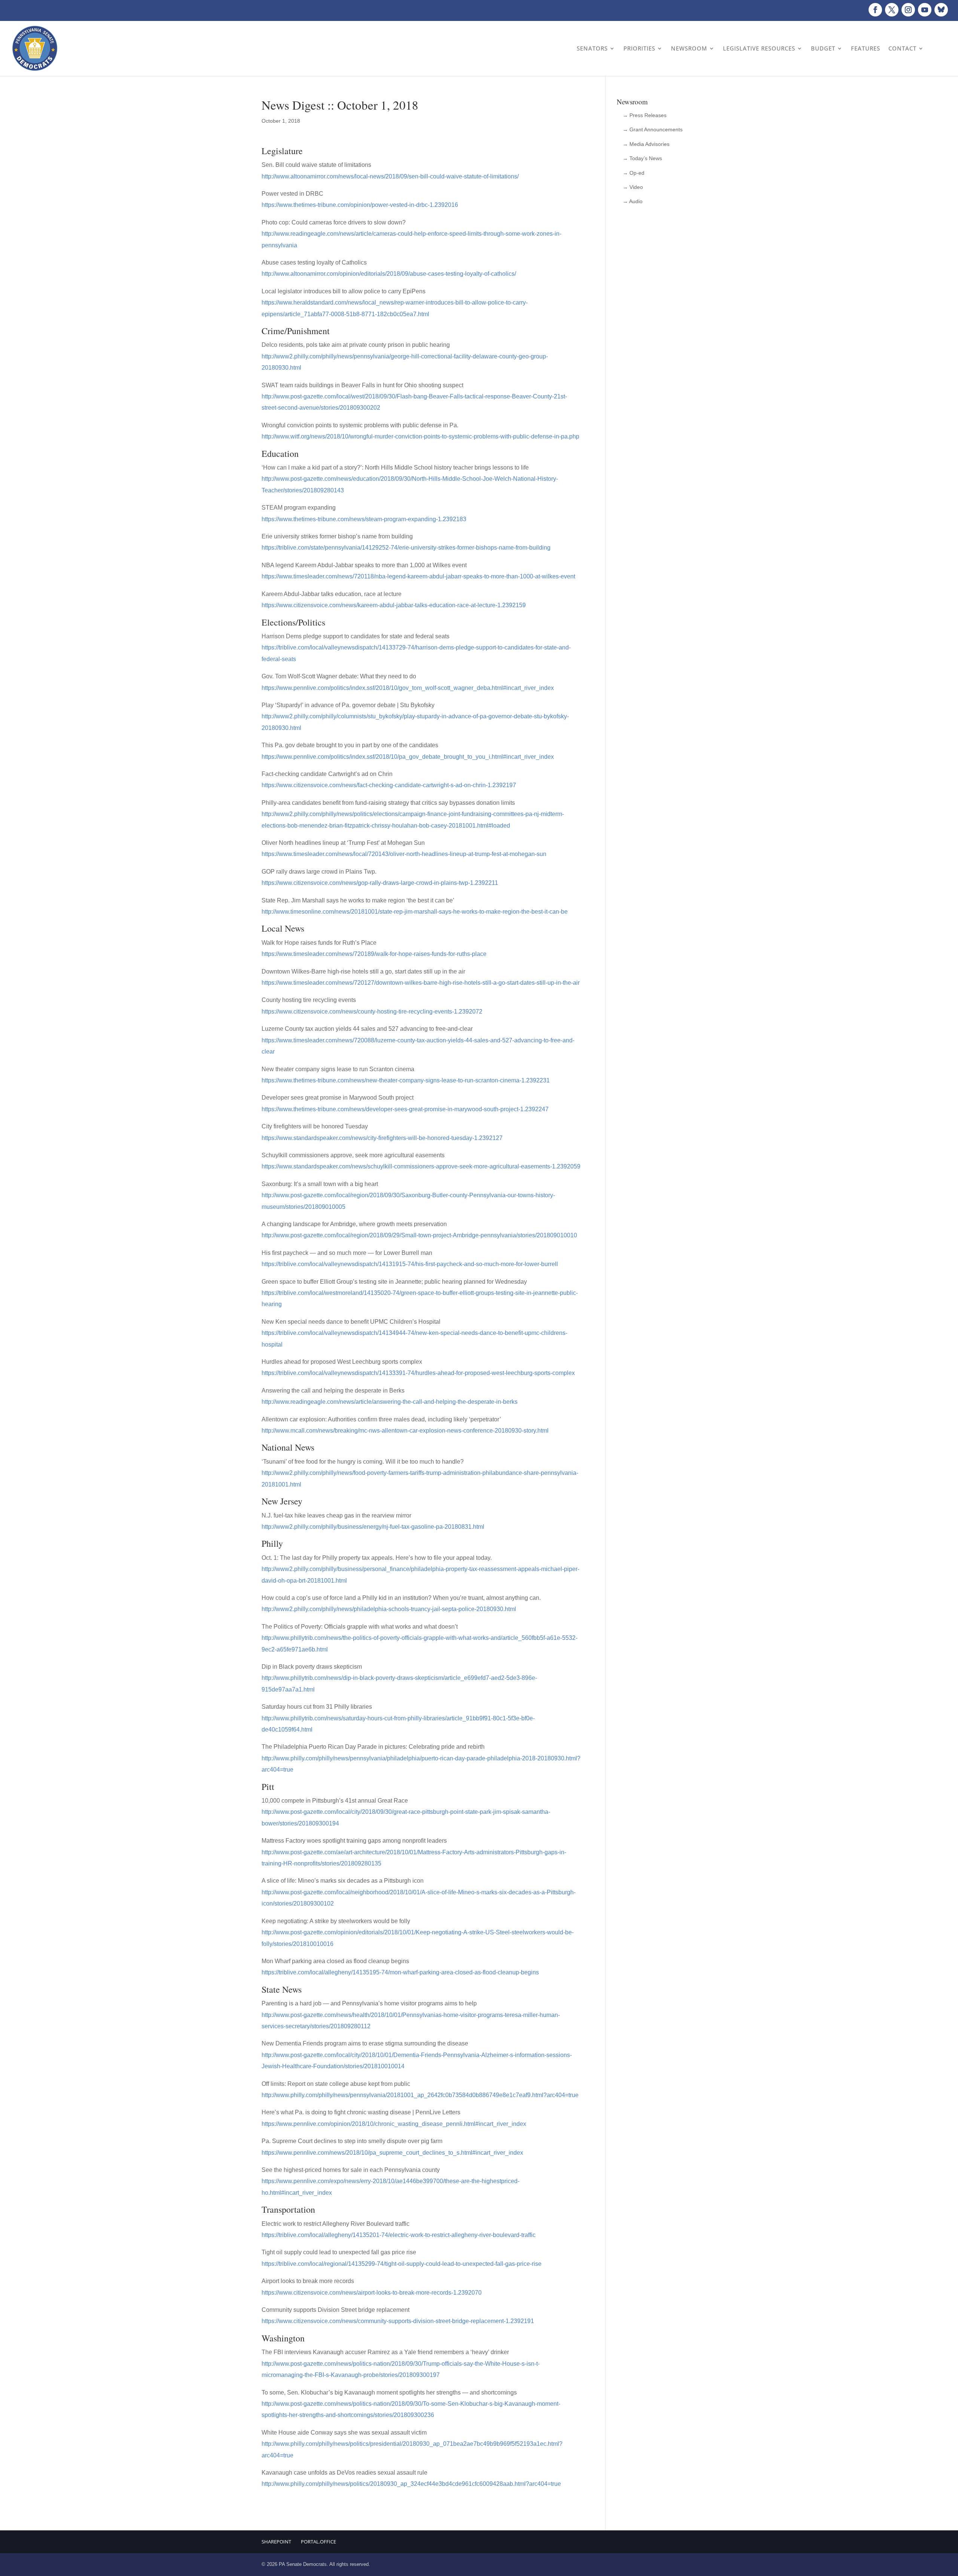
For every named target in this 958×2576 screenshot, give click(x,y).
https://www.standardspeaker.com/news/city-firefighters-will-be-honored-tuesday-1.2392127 (382, 1138)
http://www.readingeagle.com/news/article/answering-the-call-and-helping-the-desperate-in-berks (390, 1402)
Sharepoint (276, 2542)
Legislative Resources (759, 48)
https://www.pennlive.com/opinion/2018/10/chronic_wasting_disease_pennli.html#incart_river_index (394, 2124)
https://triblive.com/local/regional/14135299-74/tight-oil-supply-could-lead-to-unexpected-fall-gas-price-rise (402, 2264)
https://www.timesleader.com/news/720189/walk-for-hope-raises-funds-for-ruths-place (374, 954)
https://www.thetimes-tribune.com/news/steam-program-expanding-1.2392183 (364, 519)
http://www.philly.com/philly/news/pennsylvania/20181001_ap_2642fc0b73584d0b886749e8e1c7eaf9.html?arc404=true (420, 2095)
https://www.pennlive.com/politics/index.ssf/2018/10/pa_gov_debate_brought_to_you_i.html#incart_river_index (408, 757)
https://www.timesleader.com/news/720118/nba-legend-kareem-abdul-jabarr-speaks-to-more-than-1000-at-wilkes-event (418, 576)
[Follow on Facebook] (875, 10)
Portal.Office (318, 2542)
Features (866, 48)
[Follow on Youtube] (925, 10)
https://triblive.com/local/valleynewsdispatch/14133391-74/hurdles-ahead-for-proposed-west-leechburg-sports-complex (418, 1373)
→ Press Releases (645, 115)
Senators (592, 48)
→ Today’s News (642, 158)
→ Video (633, 187)
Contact (902, 48)
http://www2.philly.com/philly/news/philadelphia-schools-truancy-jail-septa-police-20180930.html (389, 1609)
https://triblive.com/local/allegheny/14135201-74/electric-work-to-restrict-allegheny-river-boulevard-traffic (399, 2235)
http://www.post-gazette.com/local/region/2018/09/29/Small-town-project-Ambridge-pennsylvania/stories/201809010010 (419, 1235)
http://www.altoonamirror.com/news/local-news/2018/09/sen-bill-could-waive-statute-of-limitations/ (390, 176)
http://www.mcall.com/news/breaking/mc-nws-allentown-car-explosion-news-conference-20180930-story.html (405, 1431)
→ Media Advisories (646, 144)
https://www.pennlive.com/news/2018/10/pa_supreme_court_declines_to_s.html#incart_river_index (392, 2153)
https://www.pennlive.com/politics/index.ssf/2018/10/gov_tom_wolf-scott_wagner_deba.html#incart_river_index (408, 688)
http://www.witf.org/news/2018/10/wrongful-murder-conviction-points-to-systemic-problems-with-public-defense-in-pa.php (420, 436)
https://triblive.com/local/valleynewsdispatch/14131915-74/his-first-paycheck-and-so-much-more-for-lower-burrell (410, 1264)
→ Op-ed (634, 173)
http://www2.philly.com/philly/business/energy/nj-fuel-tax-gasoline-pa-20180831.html (373, 1527)
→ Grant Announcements (653, 129)
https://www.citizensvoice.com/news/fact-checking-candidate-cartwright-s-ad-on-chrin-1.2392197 (389, 785)
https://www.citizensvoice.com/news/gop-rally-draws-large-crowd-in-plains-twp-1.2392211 (380, 883)
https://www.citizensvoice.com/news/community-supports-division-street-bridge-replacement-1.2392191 (398, 2321)
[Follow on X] (892, 10)
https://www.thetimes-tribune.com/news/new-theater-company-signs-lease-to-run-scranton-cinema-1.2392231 (406, 1080)
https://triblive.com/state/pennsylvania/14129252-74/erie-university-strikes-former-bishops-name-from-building (406, 548)
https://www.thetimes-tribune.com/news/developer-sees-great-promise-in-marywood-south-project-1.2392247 (405, 1109)
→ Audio (633, 201)
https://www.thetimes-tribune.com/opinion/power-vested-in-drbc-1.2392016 (360, 205)
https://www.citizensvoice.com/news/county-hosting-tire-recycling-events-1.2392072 (372, 1012)
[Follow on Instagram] (908, 10)
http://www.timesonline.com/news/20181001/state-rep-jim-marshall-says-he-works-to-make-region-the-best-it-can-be (415, 912)
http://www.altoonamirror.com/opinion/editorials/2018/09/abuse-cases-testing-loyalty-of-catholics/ (389, 274)
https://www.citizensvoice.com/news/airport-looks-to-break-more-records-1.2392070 (372, 2293)
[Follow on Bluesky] (941, 10)
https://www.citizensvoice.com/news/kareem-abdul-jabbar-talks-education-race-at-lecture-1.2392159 (394, 605)
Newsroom (689, 48)
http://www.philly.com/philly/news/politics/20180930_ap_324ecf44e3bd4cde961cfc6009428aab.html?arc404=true (411, 2484)
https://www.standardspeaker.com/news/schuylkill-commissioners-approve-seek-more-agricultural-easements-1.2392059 (421, 1166)
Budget (823, 48)
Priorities (639, 48)
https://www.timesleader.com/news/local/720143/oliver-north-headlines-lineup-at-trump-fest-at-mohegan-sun (404, 854)
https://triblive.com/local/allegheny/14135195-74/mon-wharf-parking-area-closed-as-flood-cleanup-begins (400, 1972)
